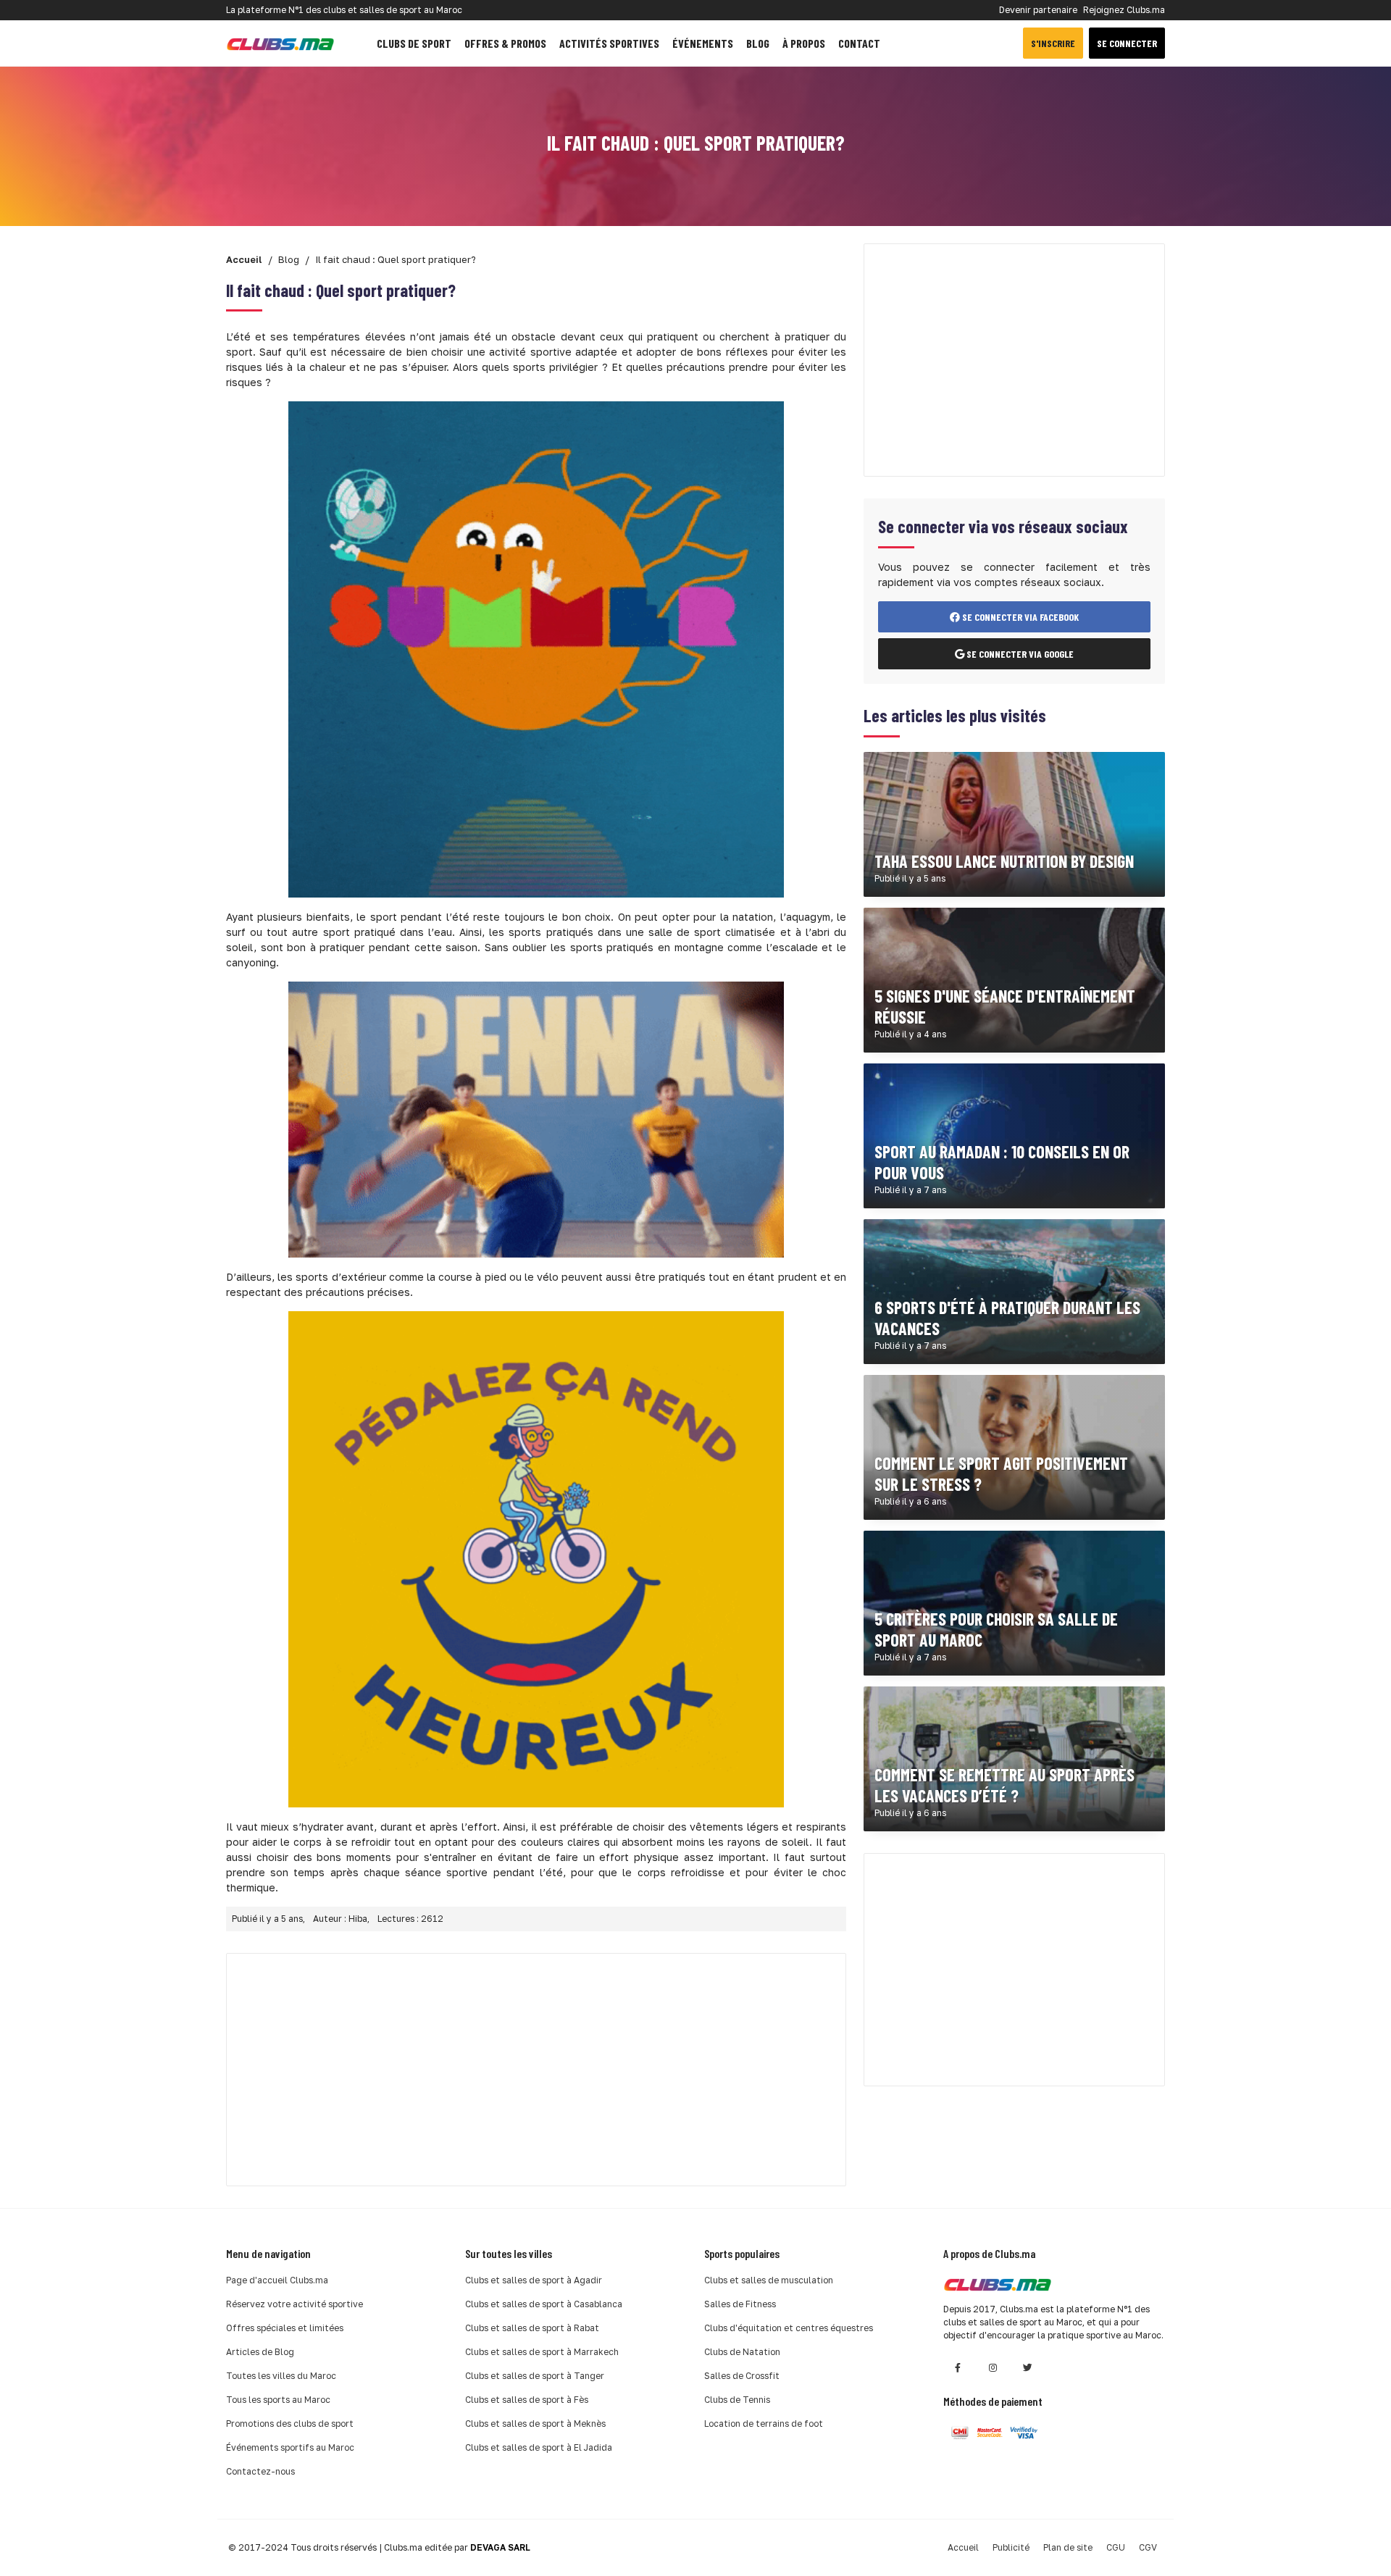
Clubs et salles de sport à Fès (527, 2400)
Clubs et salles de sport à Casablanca (544, 2304)
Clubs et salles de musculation (769, 2280)
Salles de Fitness (740, 2304)
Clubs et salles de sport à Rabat (532, 2328)
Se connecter (1127, 43)
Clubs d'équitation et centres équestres (789, 2328)
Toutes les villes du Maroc (281, 2376)
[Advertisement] (536, 2070)
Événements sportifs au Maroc (290, 2447)
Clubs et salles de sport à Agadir (534, 2280)
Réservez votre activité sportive (295, 2304)
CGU (1116, 2547)
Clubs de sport (414, 43)
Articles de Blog (260, 2352)
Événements (703, 43)
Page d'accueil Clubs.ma (277, 2280)
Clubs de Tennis (737, 2400)
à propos (804, 43)
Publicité (1011, 2547)
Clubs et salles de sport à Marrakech (542, 2352)
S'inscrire (1053, 43)
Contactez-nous (260, 2471)
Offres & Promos (505, 43)
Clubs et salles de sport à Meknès (535, 2424)
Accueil (963, 2547)
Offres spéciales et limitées (285, 2328)
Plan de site (1068, 2547)
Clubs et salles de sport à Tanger (535, 2376)
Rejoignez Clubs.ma (1124, 10)
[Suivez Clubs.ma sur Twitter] (1027, 2368)
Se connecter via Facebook (1019, 617)
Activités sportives (609, 43)
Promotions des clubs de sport (290, 2424)
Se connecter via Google (1019, 654)
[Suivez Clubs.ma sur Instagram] (993, 2368)
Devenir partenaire (1038, 10)
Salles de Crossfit (742, 2376)
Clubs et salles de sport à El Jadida (539, 2447)
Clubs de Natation (742, 2352)
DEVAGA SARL (500, 2547)
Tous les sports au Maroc (278, 2400)
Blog (758, 43)
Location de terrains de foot (764, 2424)
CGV (1148, 2547)
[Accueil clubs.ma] (280, 43)
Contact (859, 43)
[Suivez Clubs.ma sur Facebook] (958, 2368)
